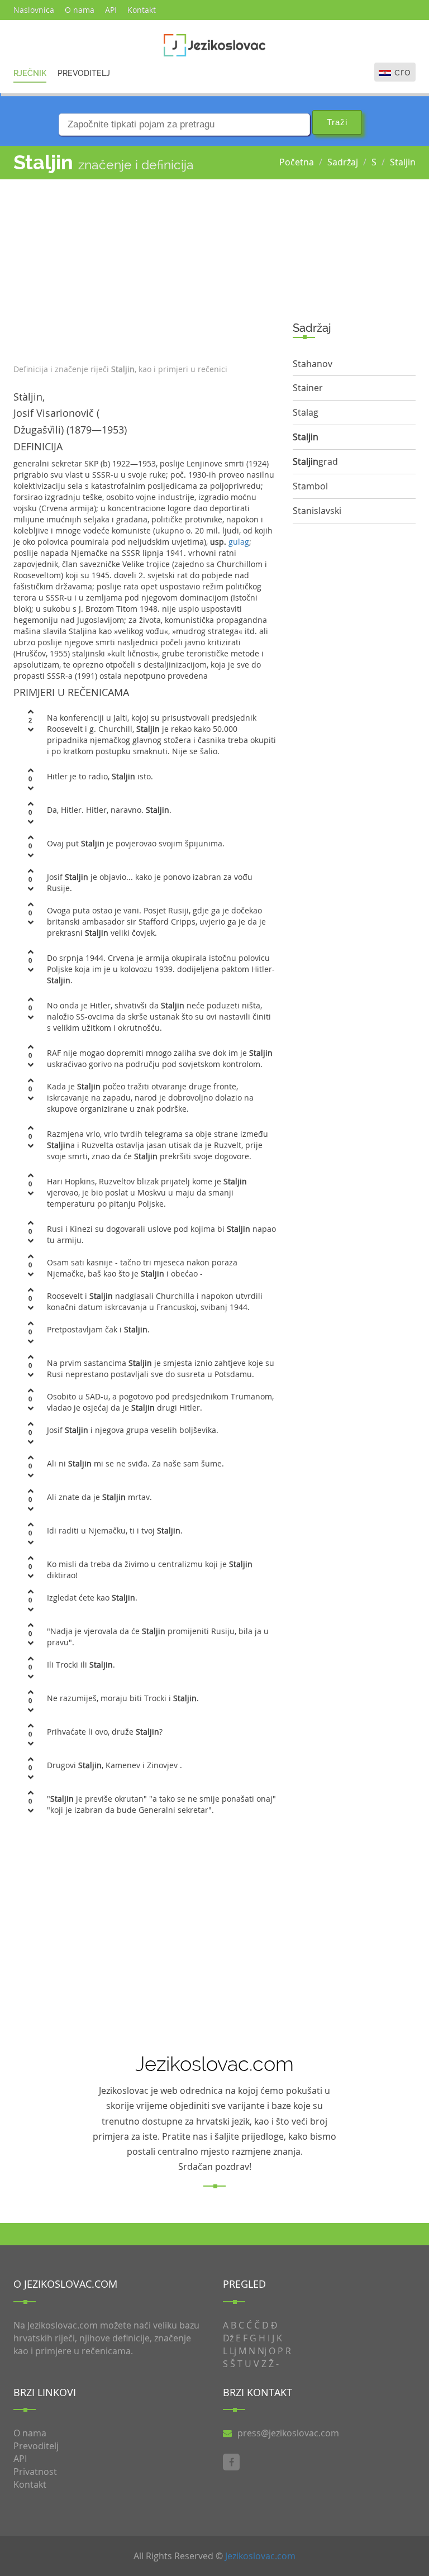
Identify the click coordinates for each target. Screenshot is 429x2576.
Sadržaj (343, 162)
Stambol (310, 486)
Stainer (308, 388)
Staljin (403, 162)
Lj (233, 2351)
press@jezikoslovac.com (288, 2433)
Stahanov (313, 364)
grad (315, 461)
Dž (228, 2338)
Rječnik (30, 73)
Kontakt (142, 10)
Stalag (306, 412)
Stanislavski (317, 511)
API (111, 10)
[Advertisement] (145, 269)
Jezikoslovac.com (260, 2556)
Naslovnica (34, 10)
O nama (80, 10)
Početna (297, 162)
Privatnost (35, 2472)
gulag (239, 542)
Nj (262, 2351)
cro (403, 72)
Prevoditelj (84, 73)
